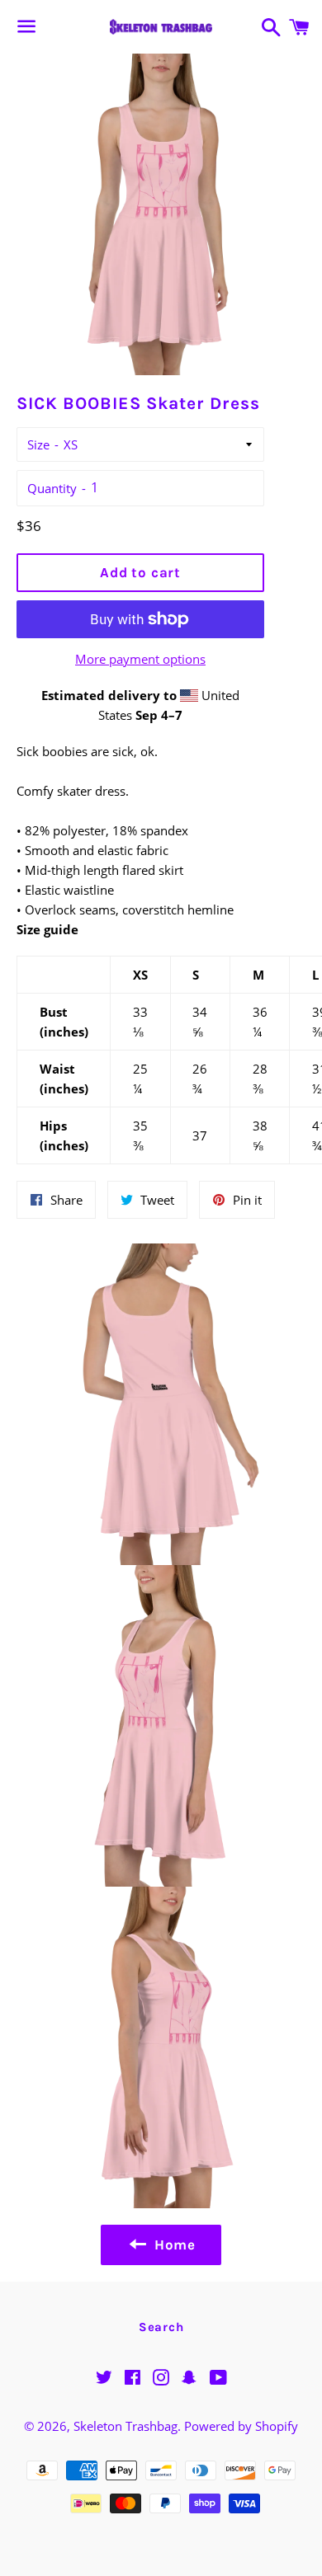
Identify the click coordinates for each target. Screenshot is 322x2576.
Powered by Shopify (241, 2426)
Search (161, 2327)
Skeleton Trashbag (125, 2426)
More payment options (140, 659)
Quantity (52, 488)
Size (38, 444)
